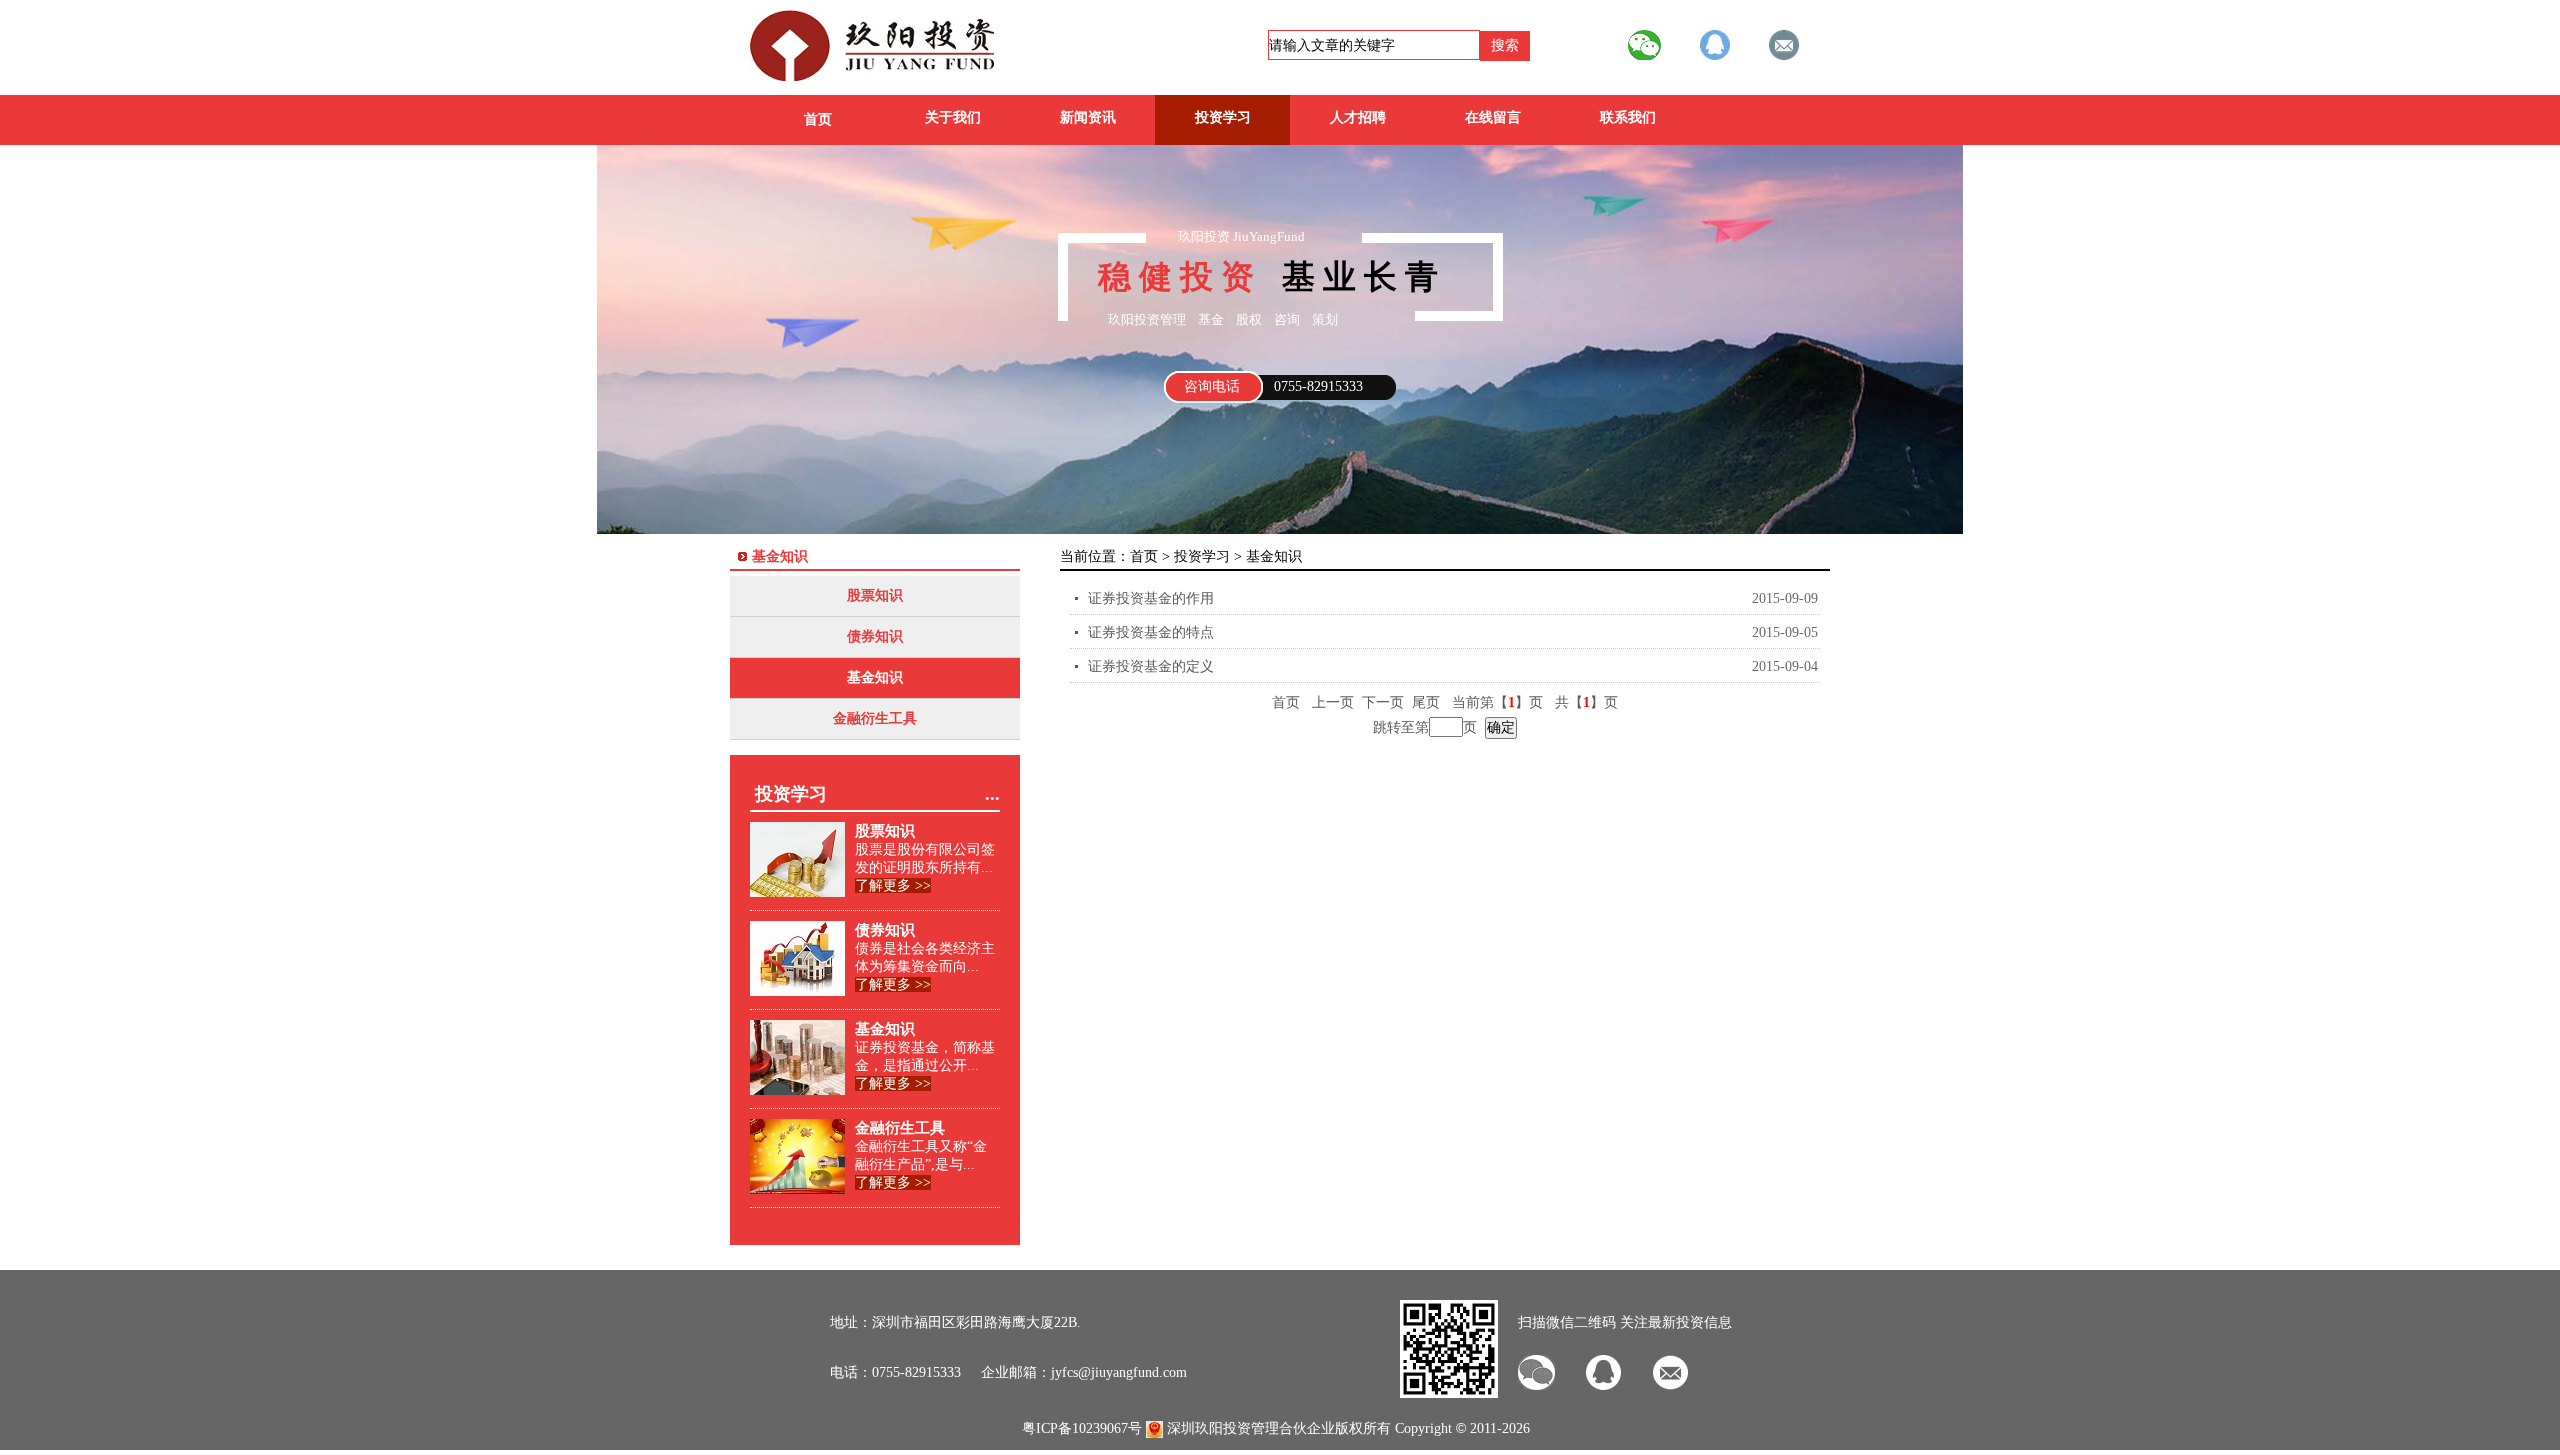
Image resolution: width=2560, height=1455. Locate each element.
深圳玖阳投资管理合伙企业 (1251, 1428)
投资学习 (1223, 117)
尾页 (1430, 702)
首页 (818, 119)
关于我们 (953, 117)
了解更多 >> (893, 885)
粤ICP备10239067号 (1082, 1428)
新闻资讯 (1088, 117)
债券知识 (875, 636)
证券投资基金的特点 (1151, 632)
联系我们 (1628, 117)
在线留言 (1493, 117)
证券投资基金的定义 (1151, 666)
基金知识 (875, 677)
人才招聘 (1358, 117)
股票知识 (875, 595)
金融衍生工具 (875, 718)
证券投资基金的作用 (1151, 598)
